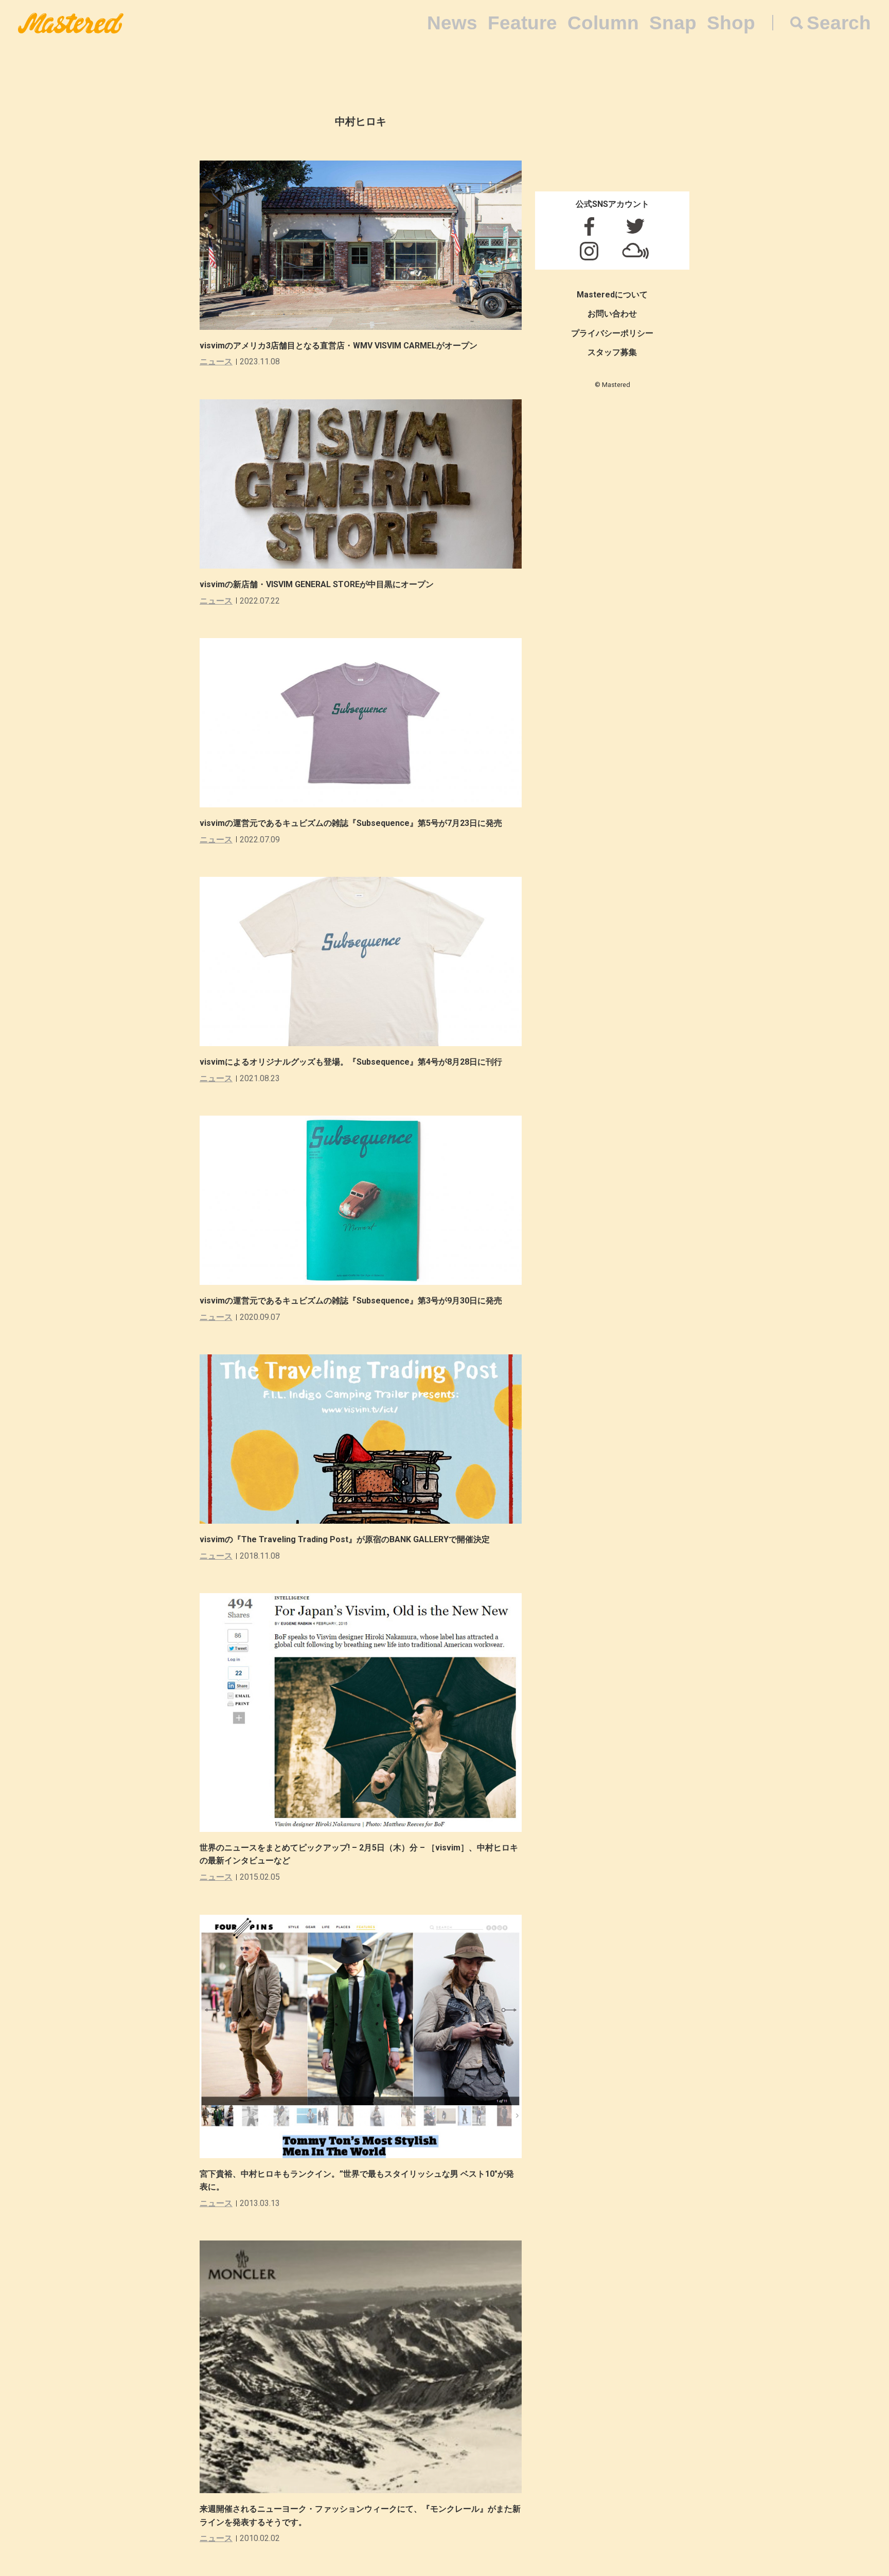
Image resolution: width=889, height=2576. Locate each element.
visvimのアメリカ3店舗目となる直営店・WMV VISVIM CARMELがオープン (339, 346)
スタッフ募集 (612, 352)
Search (839, 23)
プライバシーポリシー (612, 333)
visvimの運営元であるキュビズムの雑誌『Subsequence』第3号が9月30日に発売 (351, 1301)
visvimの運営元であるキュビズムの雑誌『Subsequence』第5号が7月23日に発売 (351, 823)
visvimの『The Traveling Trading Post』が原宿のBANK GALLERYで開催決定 (345, 1539)
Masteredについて (612, 295)
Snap (673, 23)
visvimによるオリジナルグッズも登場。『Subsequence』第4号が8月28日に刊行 (351, 1062)
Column (603, 23)
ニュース (216, 361)
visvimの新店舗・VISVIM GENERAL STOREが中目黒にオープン (317, 584)
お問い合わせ (612, 314)
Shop (731, 23)
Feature (522, 23)
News (452, 23)
